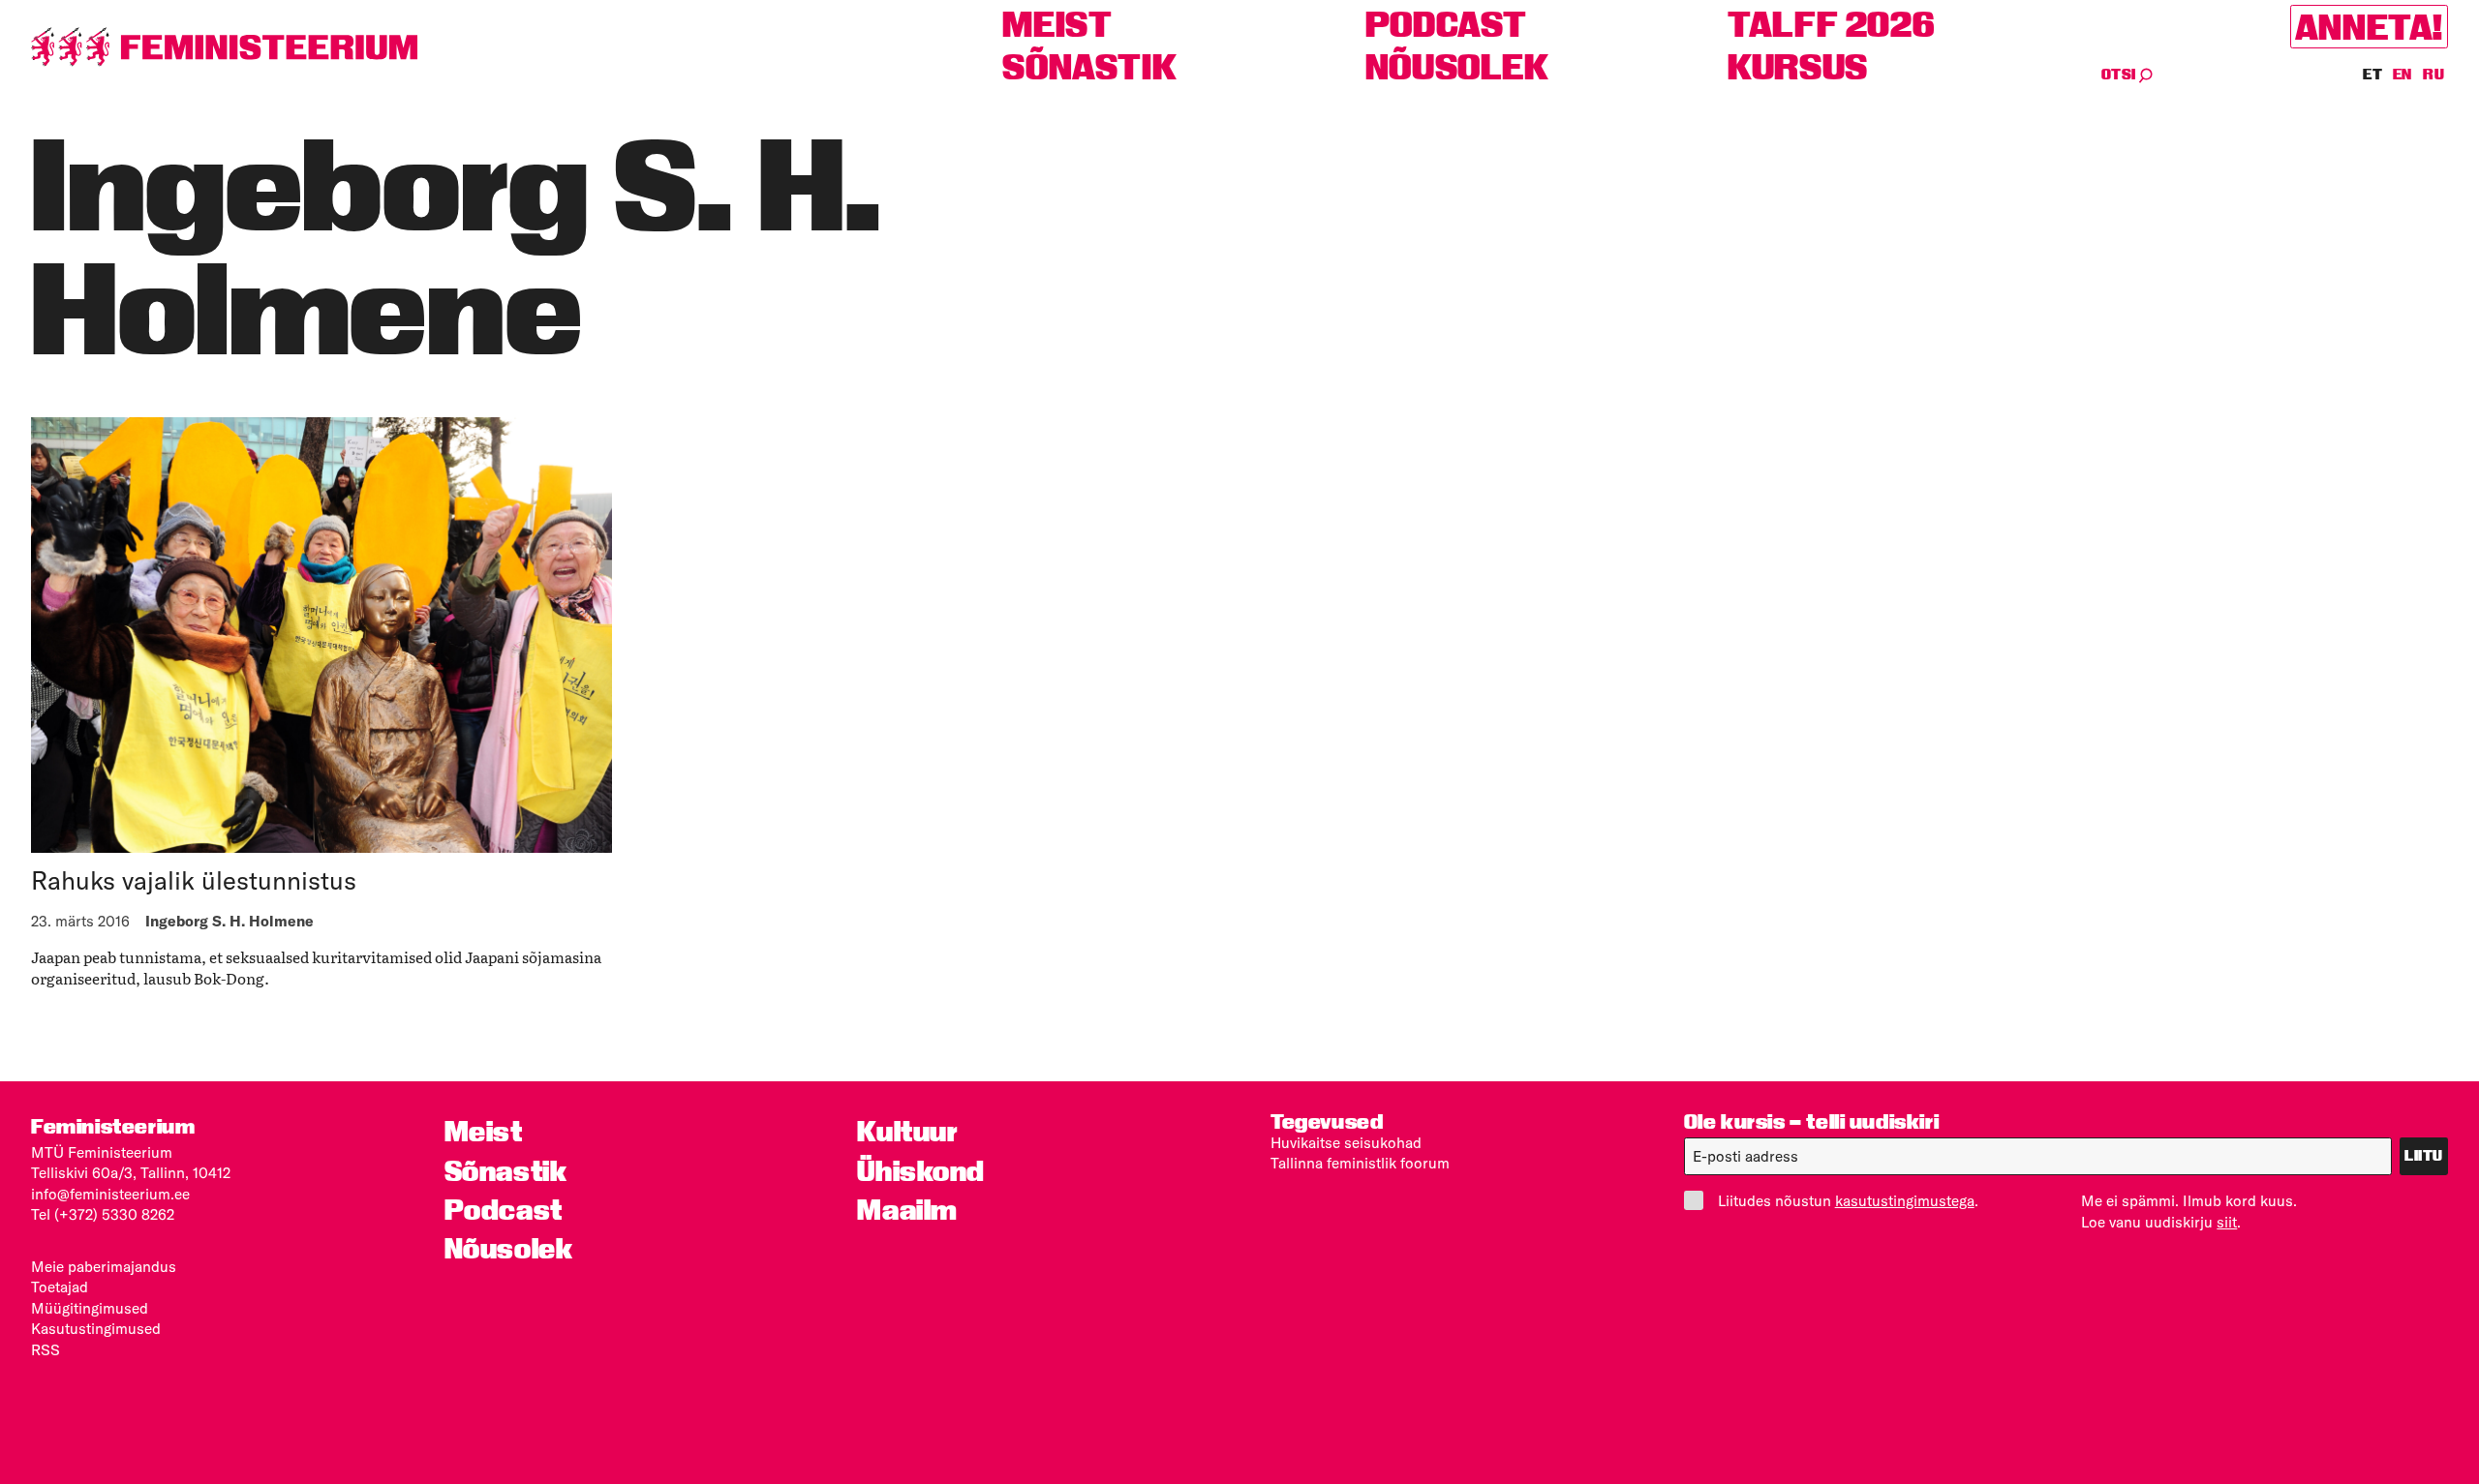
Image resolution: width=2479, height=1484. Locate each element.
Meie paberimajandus (104, 1267)
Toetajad (60, 1287)
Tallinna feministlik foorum (1360, 1163)
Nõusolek (1457, 67)
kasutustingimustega (1905, 1201)
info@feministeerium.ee (110, 1194)
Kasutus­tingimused (96, 1329)
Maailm (907, 1210)
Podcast (1446, 24)
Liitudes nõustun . (1848, 1201)
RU (2433, 75)
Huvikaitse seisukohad (1346, 1143)
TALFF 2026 (1831, 24)
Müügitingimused (90, 1308)
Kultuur (907, 1132)
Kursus (1798, 67)
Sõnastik (1089, 67)
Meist (1057, 24)
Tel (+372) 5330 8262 (103, 1214)
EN (2404, 75)
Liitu (2424, 1156)
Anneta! (2369, 26)
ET (2373, 75)
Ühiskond (921, 1171)
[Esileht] (225, 47)
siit (2227, 1222)
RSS (46, 1350)
